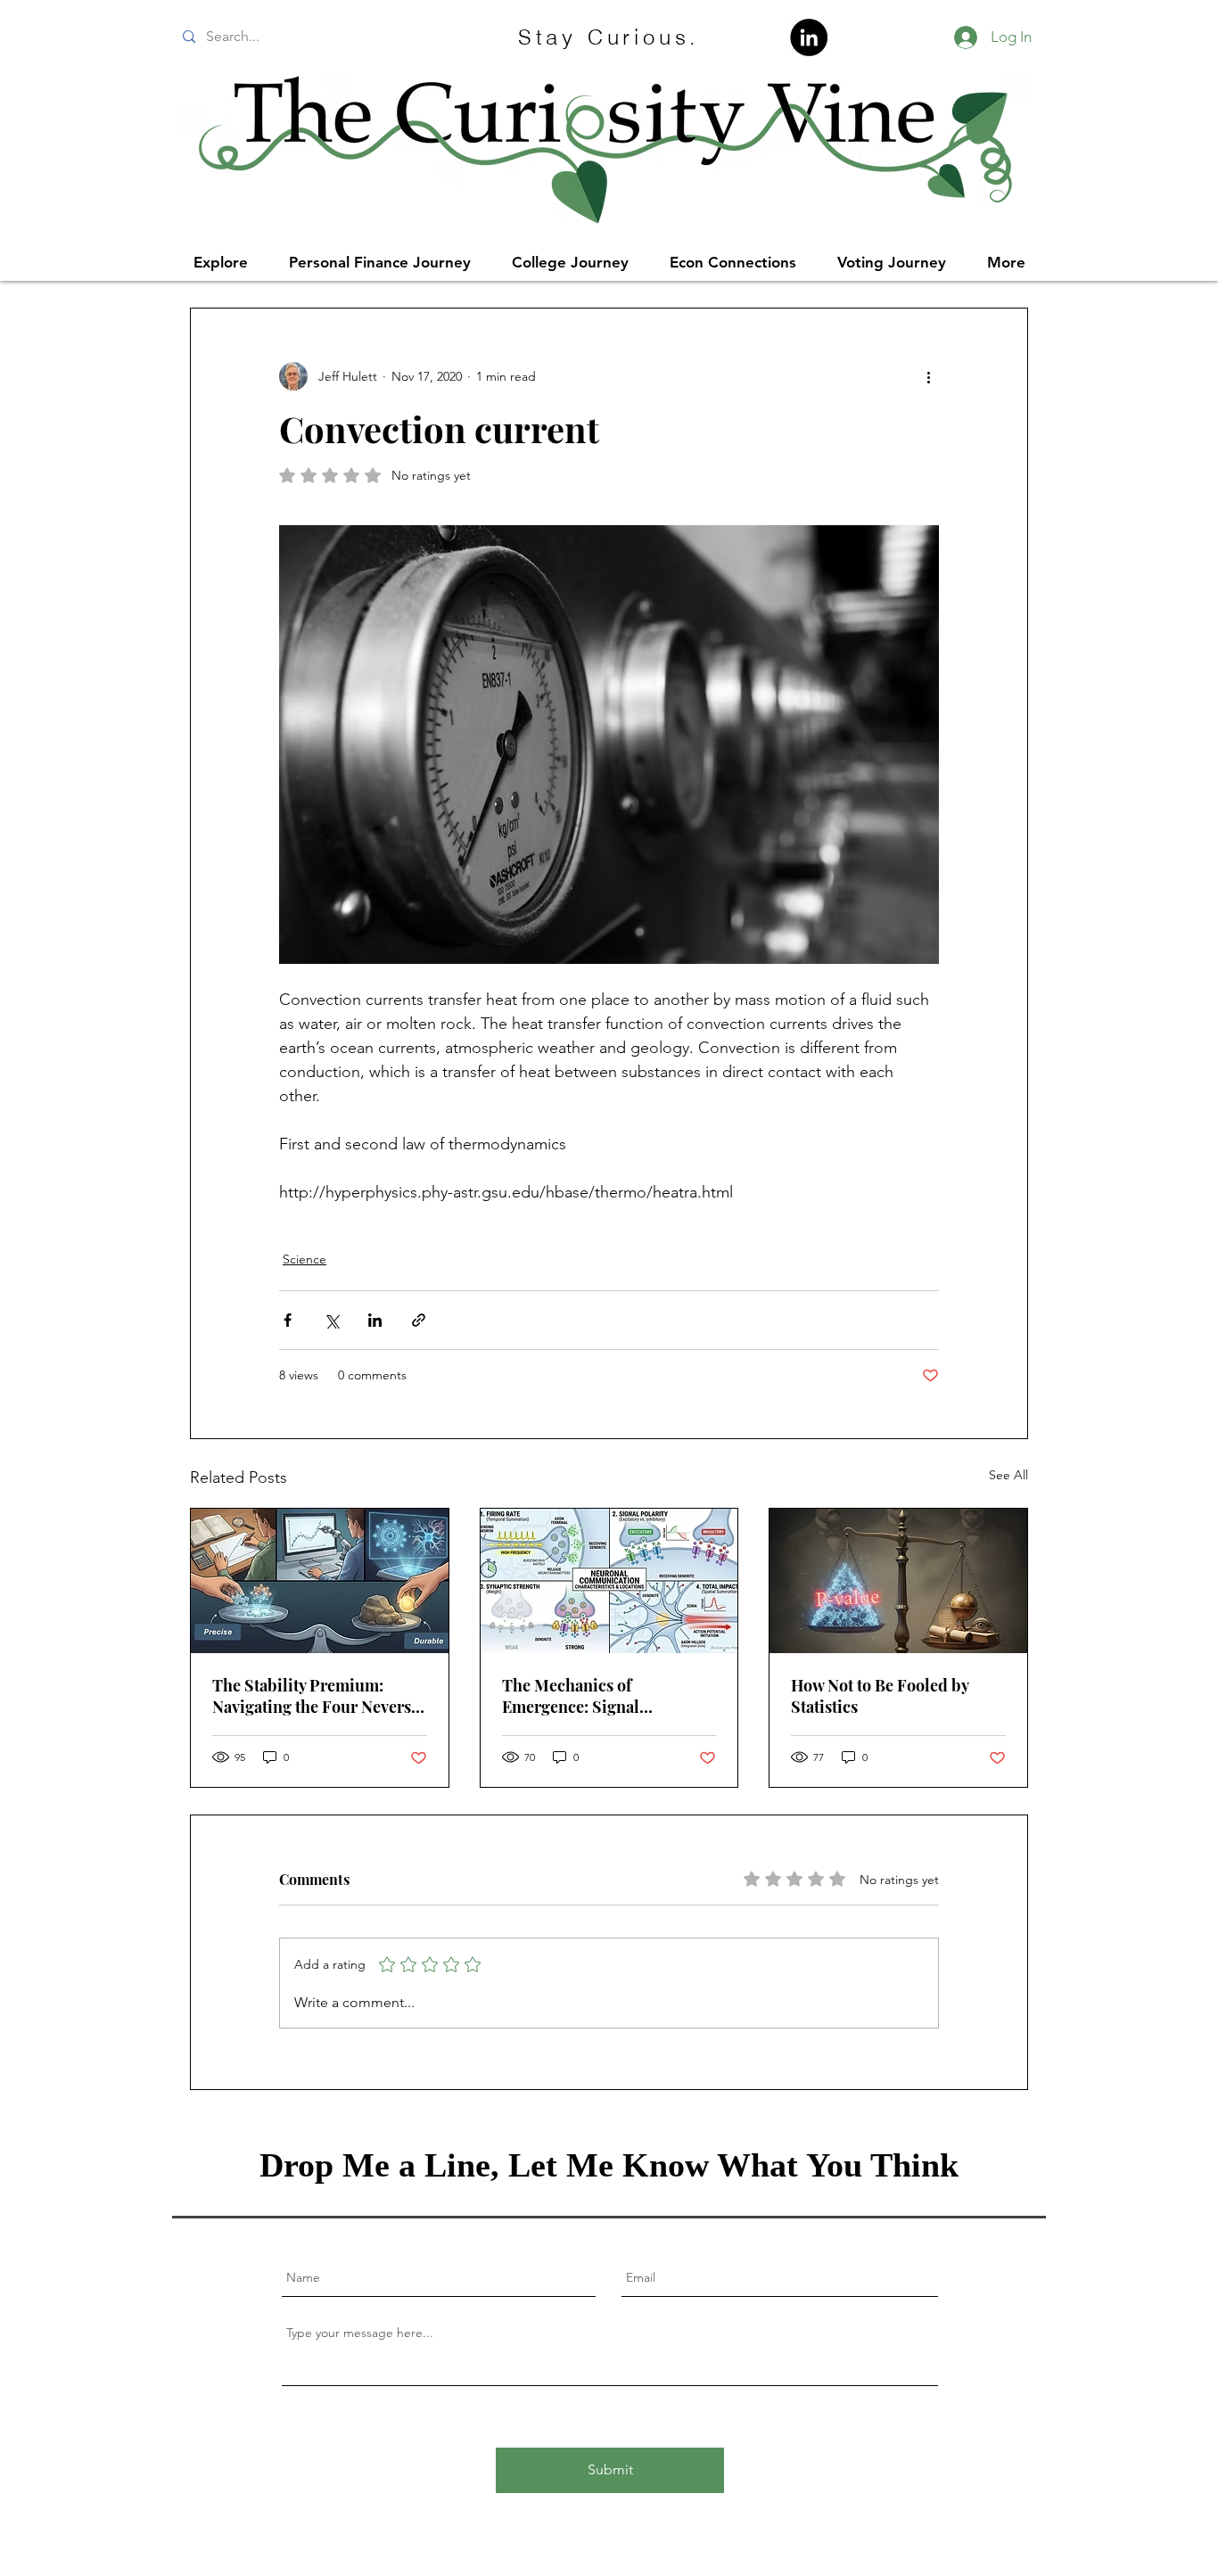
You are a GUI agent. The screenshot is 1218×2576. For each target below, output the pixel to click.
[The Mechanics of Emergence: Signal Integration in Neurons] (609, 1581)
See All (1008, 1475)
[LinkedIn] (809, 37)
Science (304, 1259)
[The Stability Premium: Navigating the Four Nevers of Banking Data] (320, 1581)
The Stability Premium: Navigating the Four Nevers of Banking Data (312, 1696)
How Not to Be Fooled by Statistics (880, 1696)
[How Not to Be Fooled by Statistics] (898, 1581)
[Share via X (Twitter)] (331, 1320)
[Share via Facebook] (288, 1320)
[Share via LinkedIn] (375, 1320)
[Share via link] (419, 1320)
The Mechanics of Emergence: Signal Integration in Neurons (586, 1696)
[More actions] (928, 376)
